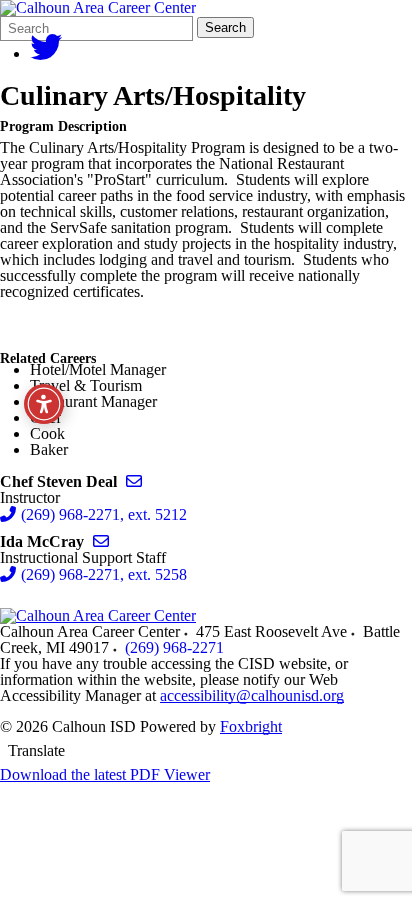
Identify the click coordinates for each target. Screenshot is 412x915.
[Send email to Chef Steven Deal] (134, 481)
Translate (36, 750)
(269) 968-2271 (174, 647)
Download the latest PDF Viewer (105, 774)
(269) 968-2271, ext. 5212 (104, 514)
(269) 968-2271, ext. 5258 (104, 574)
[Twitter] (46, 53)
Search (225, 27)
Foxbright (251, 726)
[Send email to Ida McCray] (101, 541)
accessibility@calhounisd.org (252, 695)
